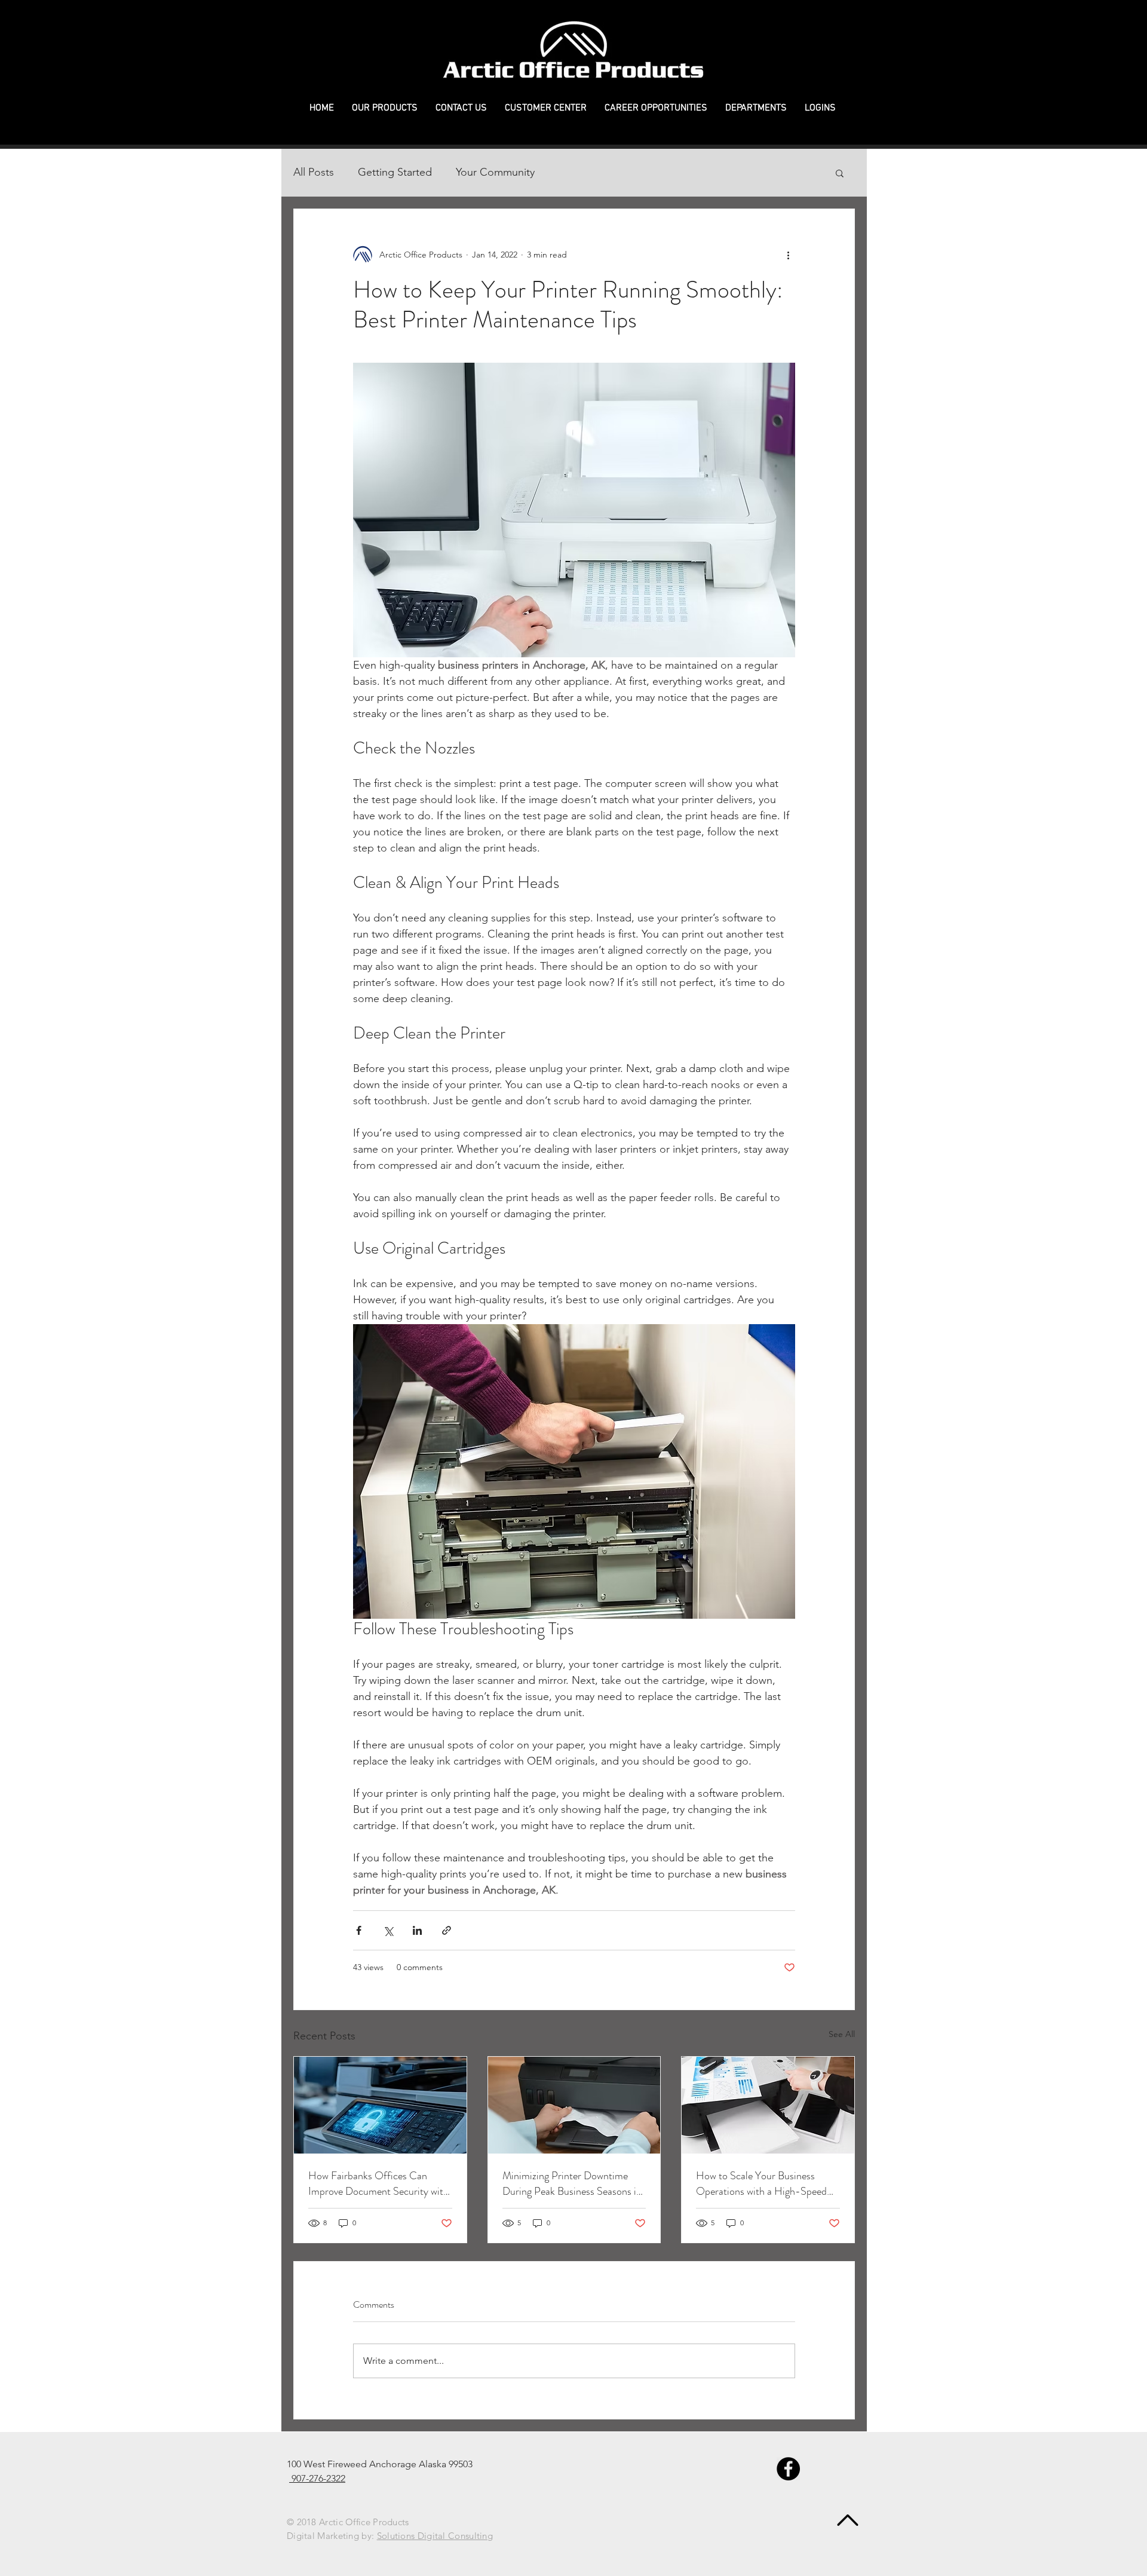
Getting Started (395, 172)
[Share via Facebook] (359, 1930)
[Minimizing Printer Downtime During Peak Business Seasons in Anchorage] (574, 2105)
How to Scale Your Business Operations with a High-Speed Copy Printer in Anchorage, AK (762, 2183)
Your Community (495, 172)
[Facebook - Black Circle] (788, 2469)
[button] (385, 108)
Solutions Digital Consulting (435, 2536)
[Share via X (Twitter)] (388, 1930)
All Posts (314, 172)
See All (842, 2034)
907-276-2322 (317, 2478)
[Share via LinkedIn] (417, 1930)
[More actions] (788, 255)
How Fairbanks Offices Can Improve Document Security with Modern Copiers (378, 2183)
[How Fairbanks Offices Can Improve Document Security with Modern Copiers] (380, 2105)
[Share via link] (447, 1930)
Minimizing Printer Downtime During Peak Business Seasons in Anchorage (572, 2183)
